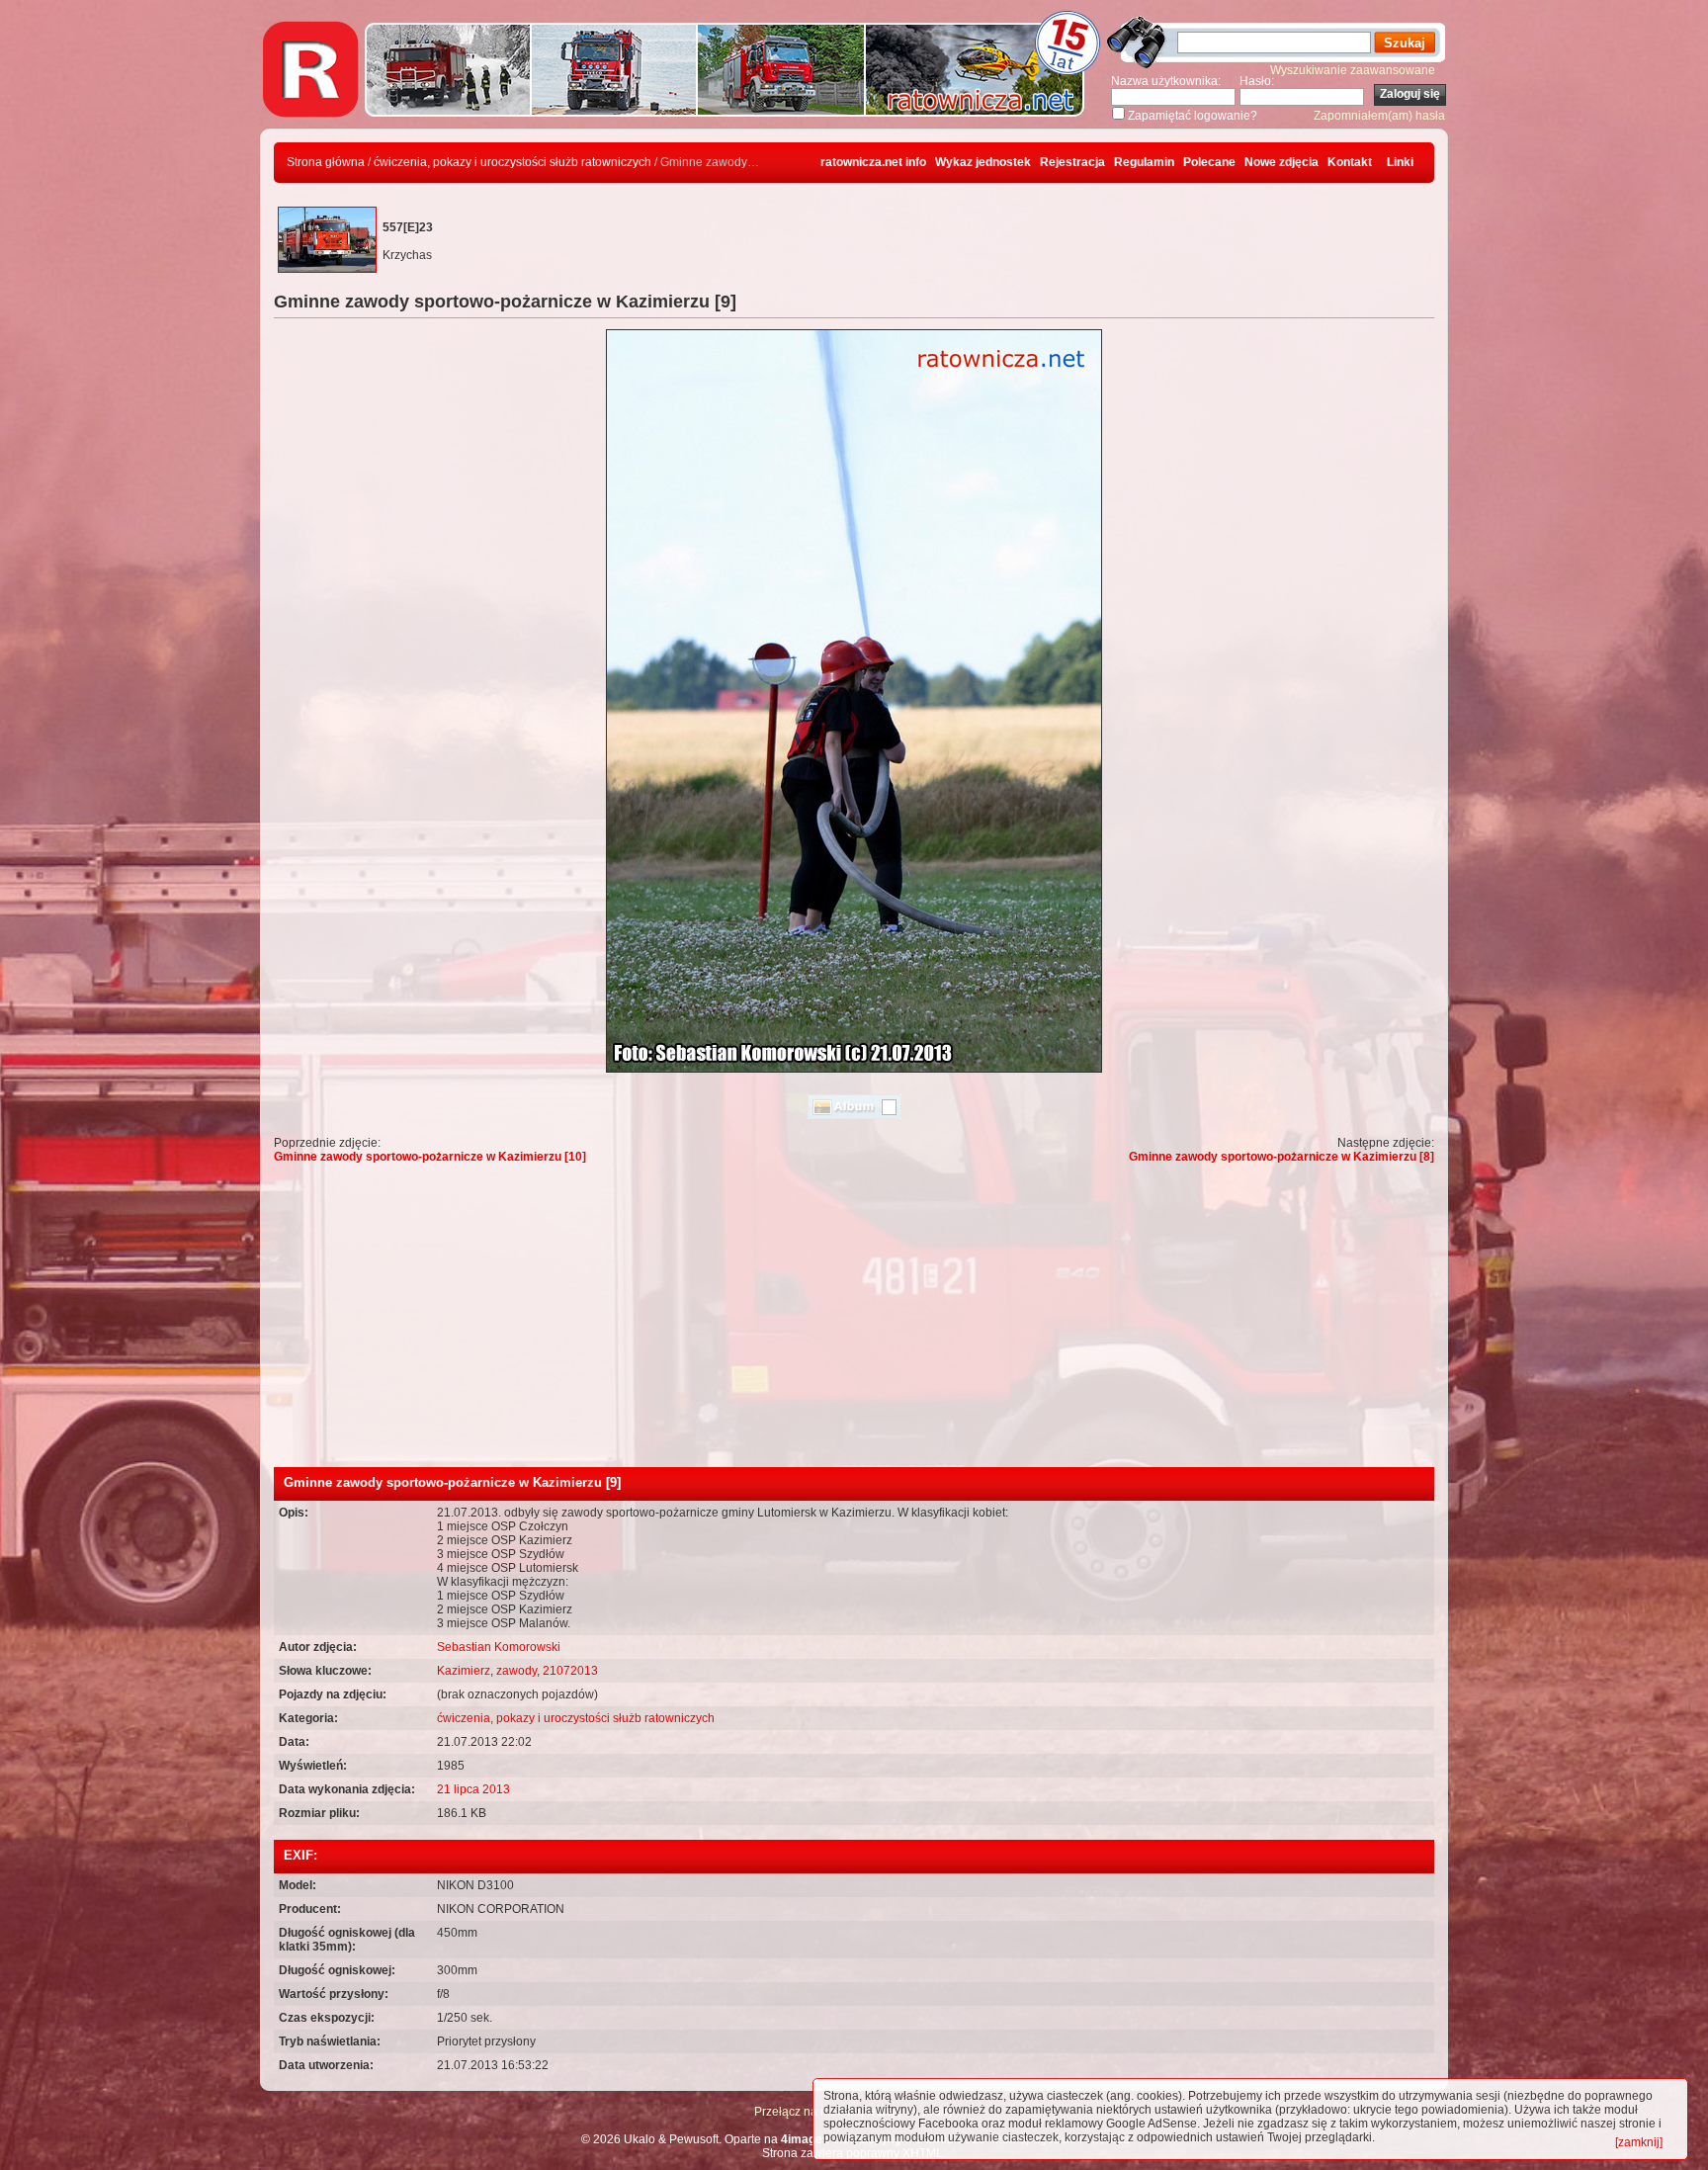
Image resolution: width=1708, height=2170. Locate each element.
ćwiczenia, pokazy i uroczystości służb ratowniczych (512, 162)
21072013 (570, 1671)
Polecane (1209, 162)
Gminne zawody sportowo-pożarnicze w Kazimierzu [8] (1281, 1157)
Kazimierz (464, 1671)
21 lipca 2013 (473, 1789)
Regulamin (1144, 162)
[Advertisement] (854, 1319)
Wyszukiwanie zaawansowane (1353, 70)
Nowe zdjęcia (1281, 162)
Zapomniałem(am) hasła (1379, 116)
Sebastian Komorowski (499, 1647)
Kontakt (1350, 162)
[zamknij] (1639, 2142)
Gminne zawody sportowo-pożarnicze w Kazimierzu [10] (430, 1157)
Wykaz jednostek (983, 162)
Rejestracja (1072, 162)
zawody (516, 1671)
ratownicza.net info (873, 162)
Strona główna (326, 162)
